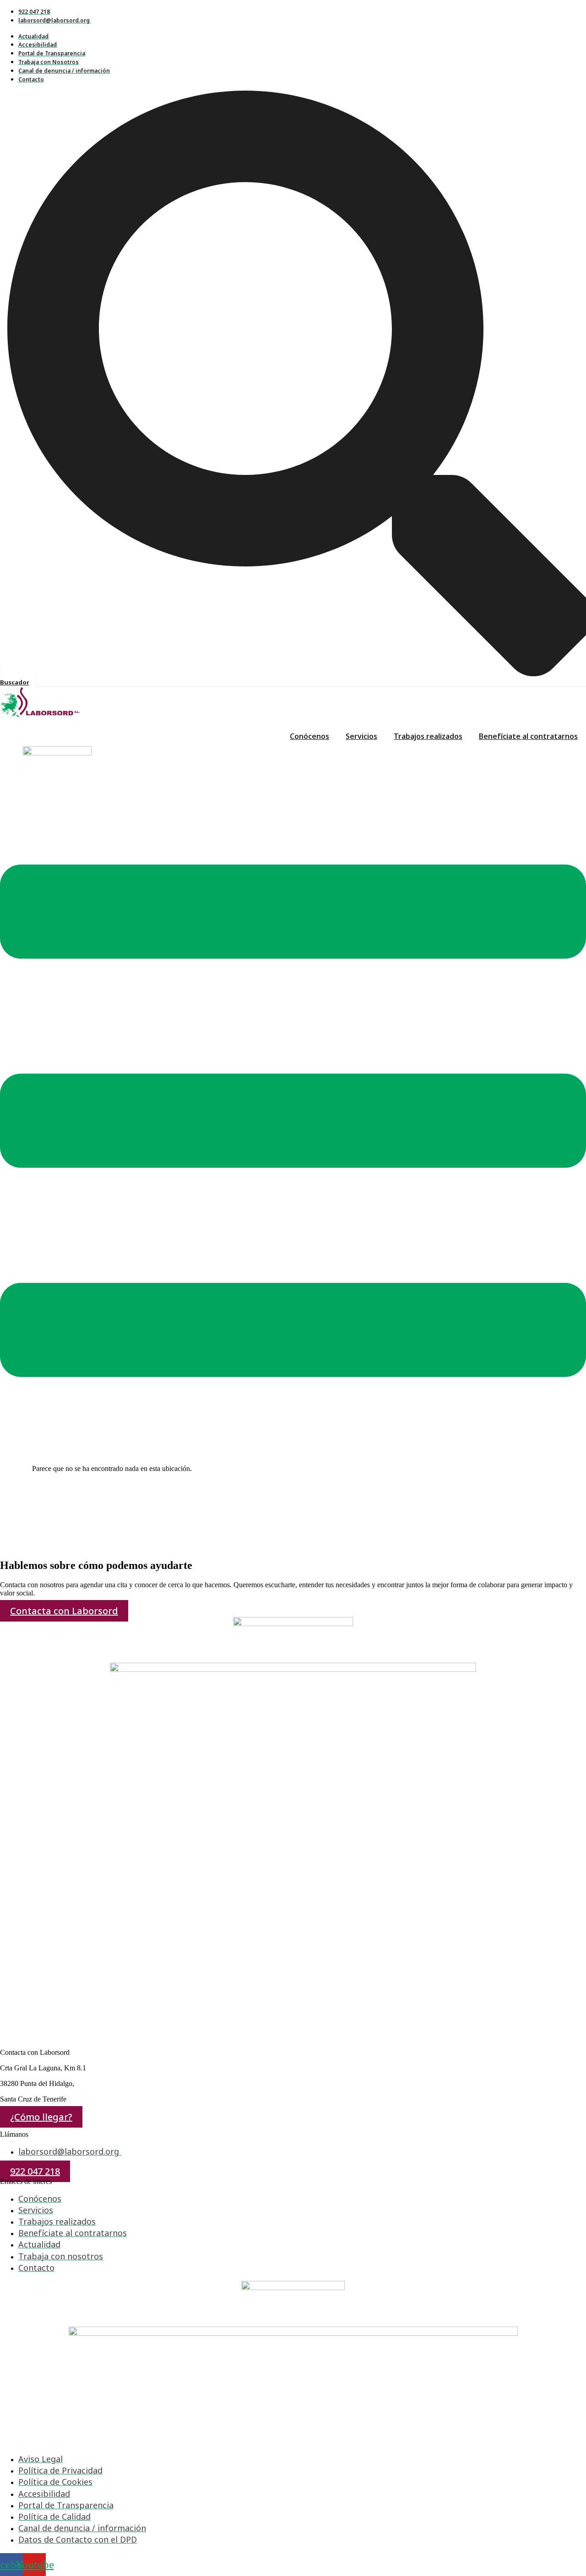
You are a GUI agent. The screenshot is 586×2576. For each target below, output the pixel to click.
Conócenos (309, 736)
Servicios (361, 736)
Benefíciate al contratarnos (528, 736)
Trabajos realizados (428, 736)
